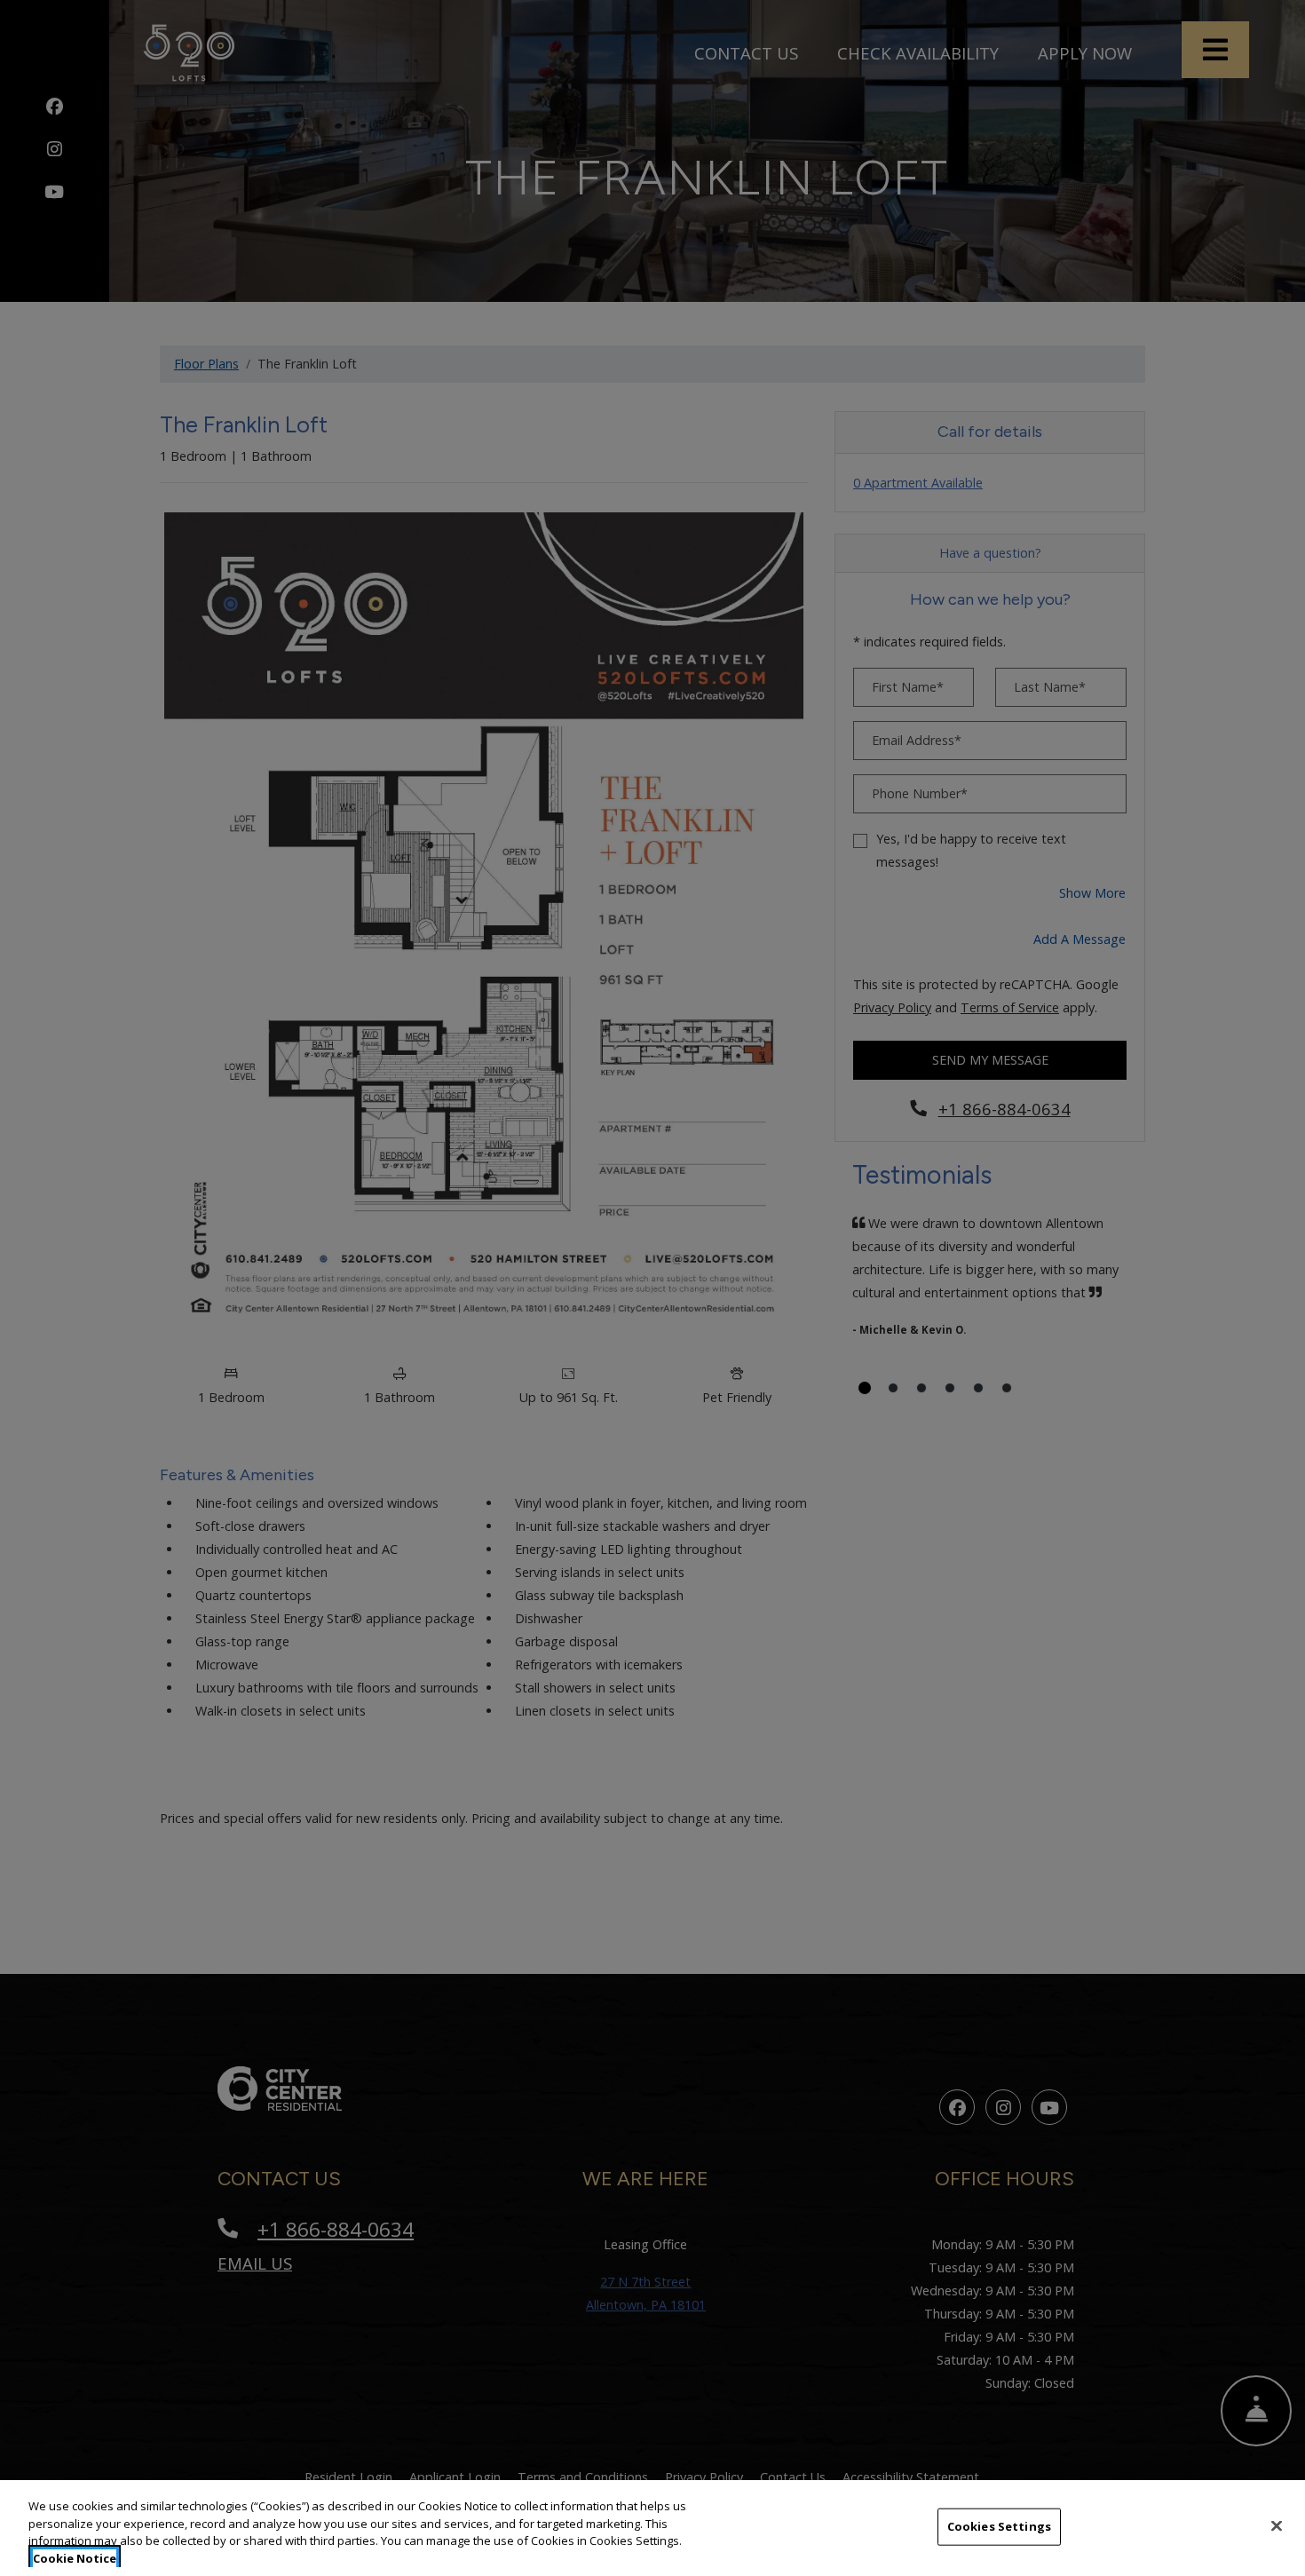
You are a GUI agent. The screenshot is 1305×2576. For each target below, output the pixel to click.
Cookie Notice (75, 2557)
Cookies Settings (999, 2526)
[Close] (1277, 2525)
